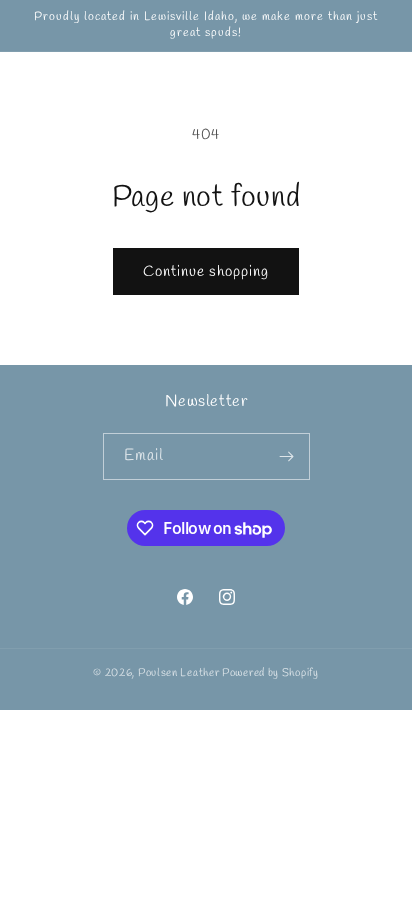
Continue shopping (206, 272)
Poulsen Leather (179, 673)
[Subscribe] (287, 456)
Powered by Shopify (270, 673)
